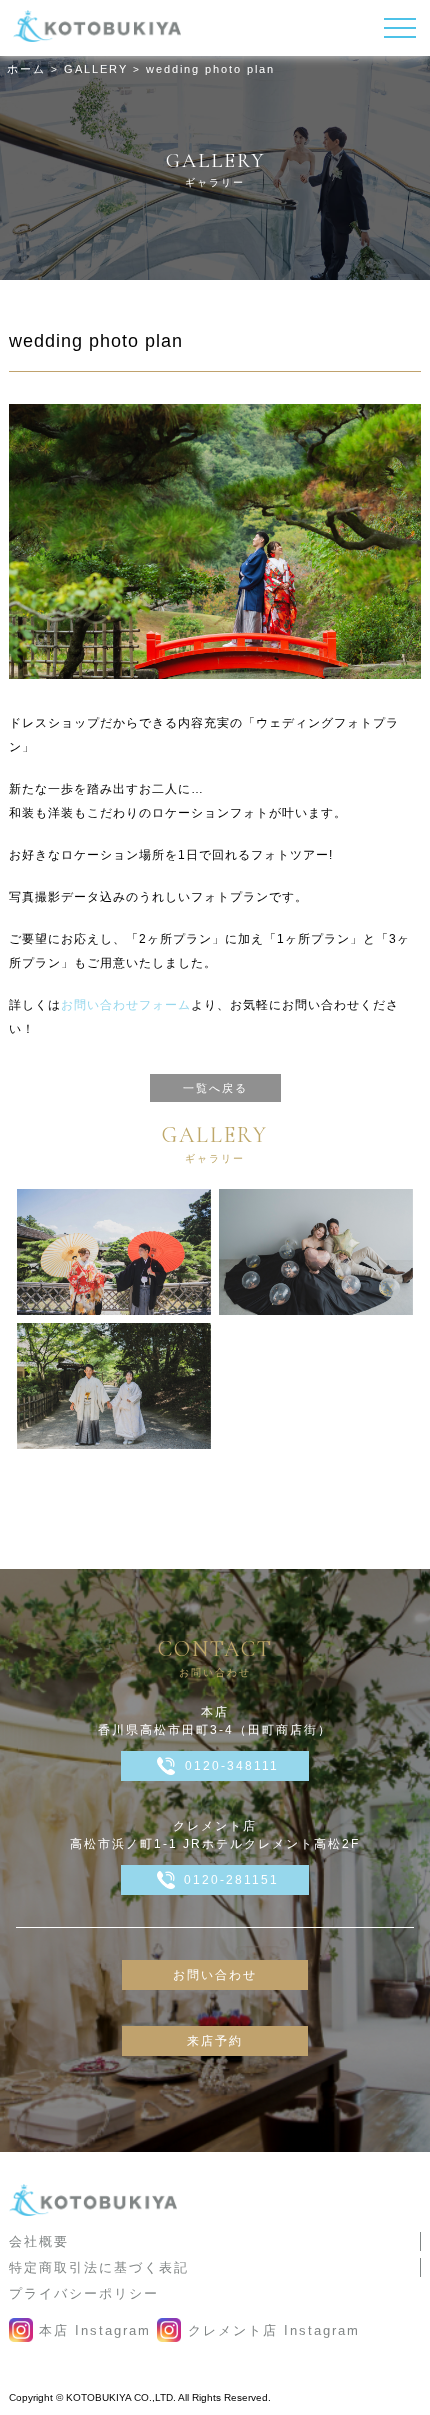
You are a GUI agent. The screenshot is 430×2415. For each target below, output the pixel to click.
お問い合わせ (215, 1975)
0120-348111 (232, 1766)
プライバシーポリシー (84, 2293)
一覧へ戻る (215, 1088)
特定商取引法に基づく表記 (99, 2267)
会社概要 (39, 2241)
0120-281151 (231, 1880)
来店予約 (215, 2041)
